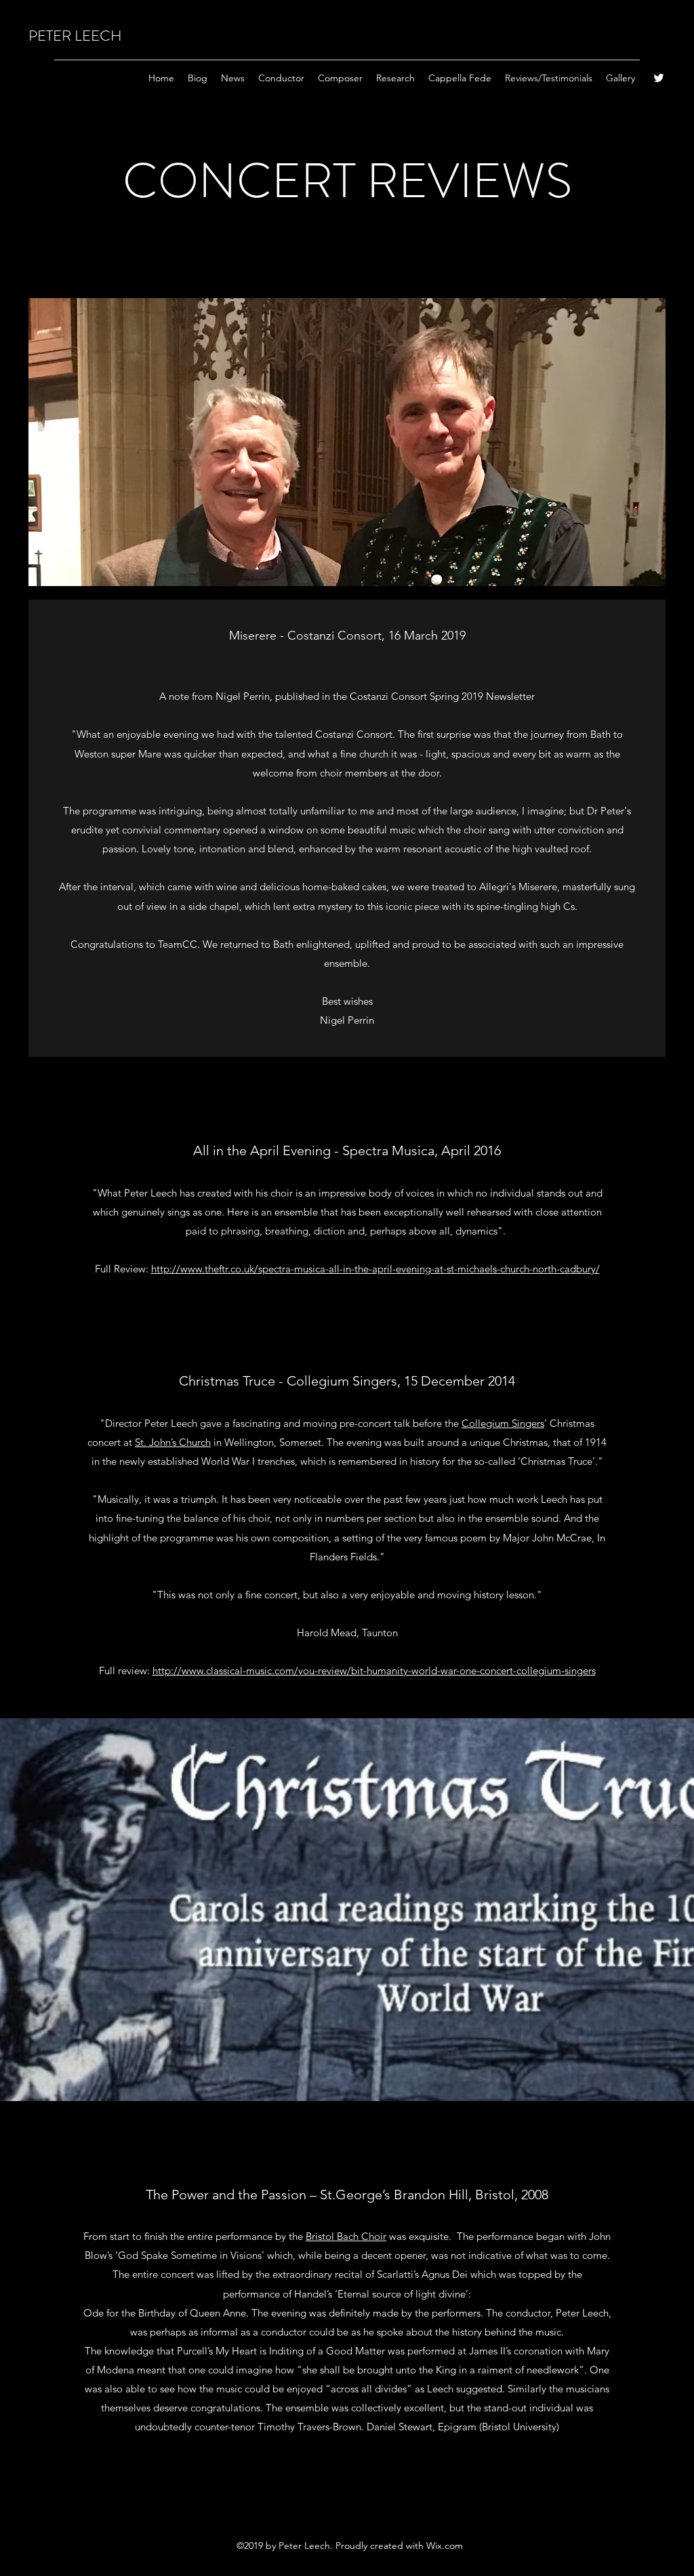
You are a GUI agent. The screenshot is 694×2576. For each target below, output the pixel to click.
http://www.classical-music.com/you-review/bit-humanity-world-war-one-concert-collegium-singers (374, 1670)
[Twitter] (659, 78)
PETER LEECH (75, 36)
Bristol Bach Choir (346, 2236)
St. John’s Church (173, 1442)
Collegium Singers (503, 1423)
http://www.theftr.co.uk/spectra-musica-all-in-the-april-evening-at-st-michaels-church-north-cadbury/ (375, 1269)
